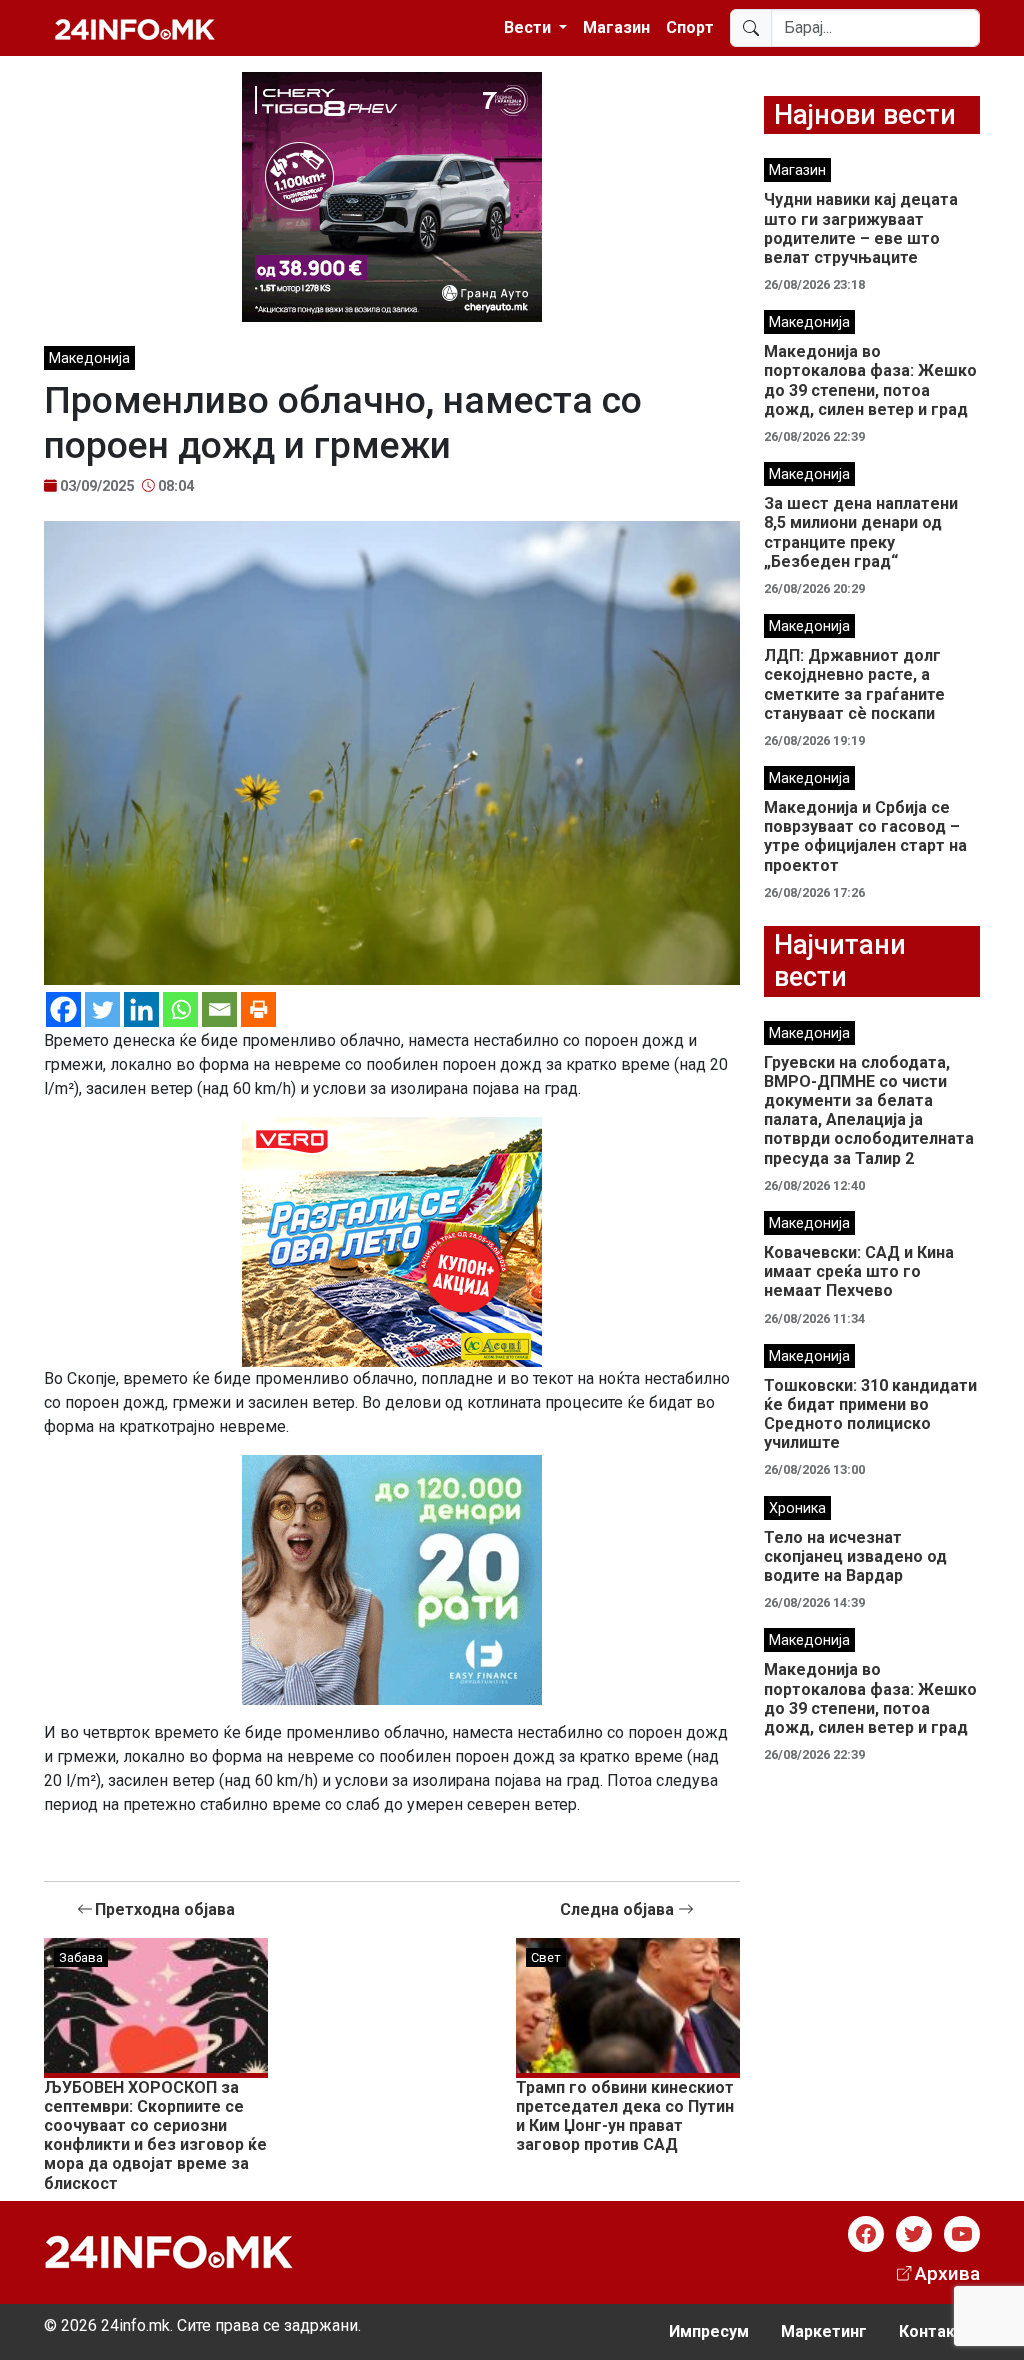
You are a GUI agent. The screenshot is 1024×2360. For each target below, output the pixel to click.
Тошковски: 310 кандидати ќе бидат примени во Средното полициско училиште (870, 1414)
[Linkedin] (141, 1009)
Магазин (616, 27)
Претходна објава (165, 1909)
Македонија (89, 358)
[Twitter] (102, 1009)
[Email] (219, 1009)
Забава (81, 1957)
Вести (529, 27)
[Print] (258, 1009)
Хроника (797, 1508)
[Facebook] (63, 1009)
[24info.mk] (135, 28)
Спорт (690, 27)
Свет (546, 1957)
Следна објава (619, 1909)
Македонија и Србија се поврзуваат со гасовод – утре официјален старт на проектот (865, 836)
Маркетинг (824, 2331)
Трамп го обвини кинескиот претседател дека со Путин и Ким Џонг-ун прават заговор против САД (625, 2116)
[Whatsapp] (180, 1009)
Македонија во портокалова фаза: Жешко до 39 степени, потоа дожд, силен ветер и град (870, 380)
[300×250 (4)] (392, 1240)
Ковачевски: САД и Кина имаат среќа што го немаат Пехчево (859, 1271)
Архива (947, 2273)
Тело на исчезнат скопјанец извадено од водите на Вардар (855, 1556)
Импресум (709, 2331)
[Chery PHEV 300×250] (392, 195)
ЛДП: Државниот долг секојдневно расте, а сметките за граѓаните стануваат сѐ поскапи (854, 684)
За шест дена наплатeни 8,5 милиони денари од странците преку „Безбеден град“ (861, 532)
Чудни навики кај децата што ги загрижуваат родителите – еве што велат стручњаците (861, 228)
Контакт (931, 2331)
